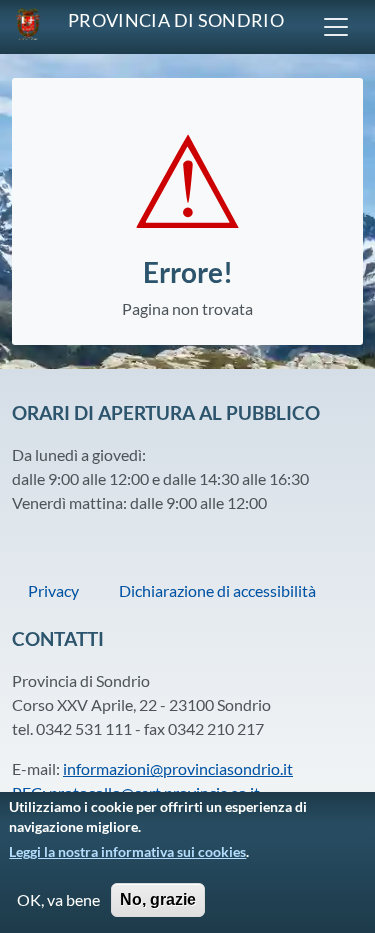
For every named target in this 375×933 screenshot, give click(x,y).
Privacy (53, 590)
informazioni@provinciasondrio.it (178, 768)
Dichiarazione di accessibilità (217, 590)
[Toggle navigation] (336, 27)
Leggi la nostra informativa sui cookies (127, 851)
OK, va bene (58, 899)
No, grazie (158, 899)
